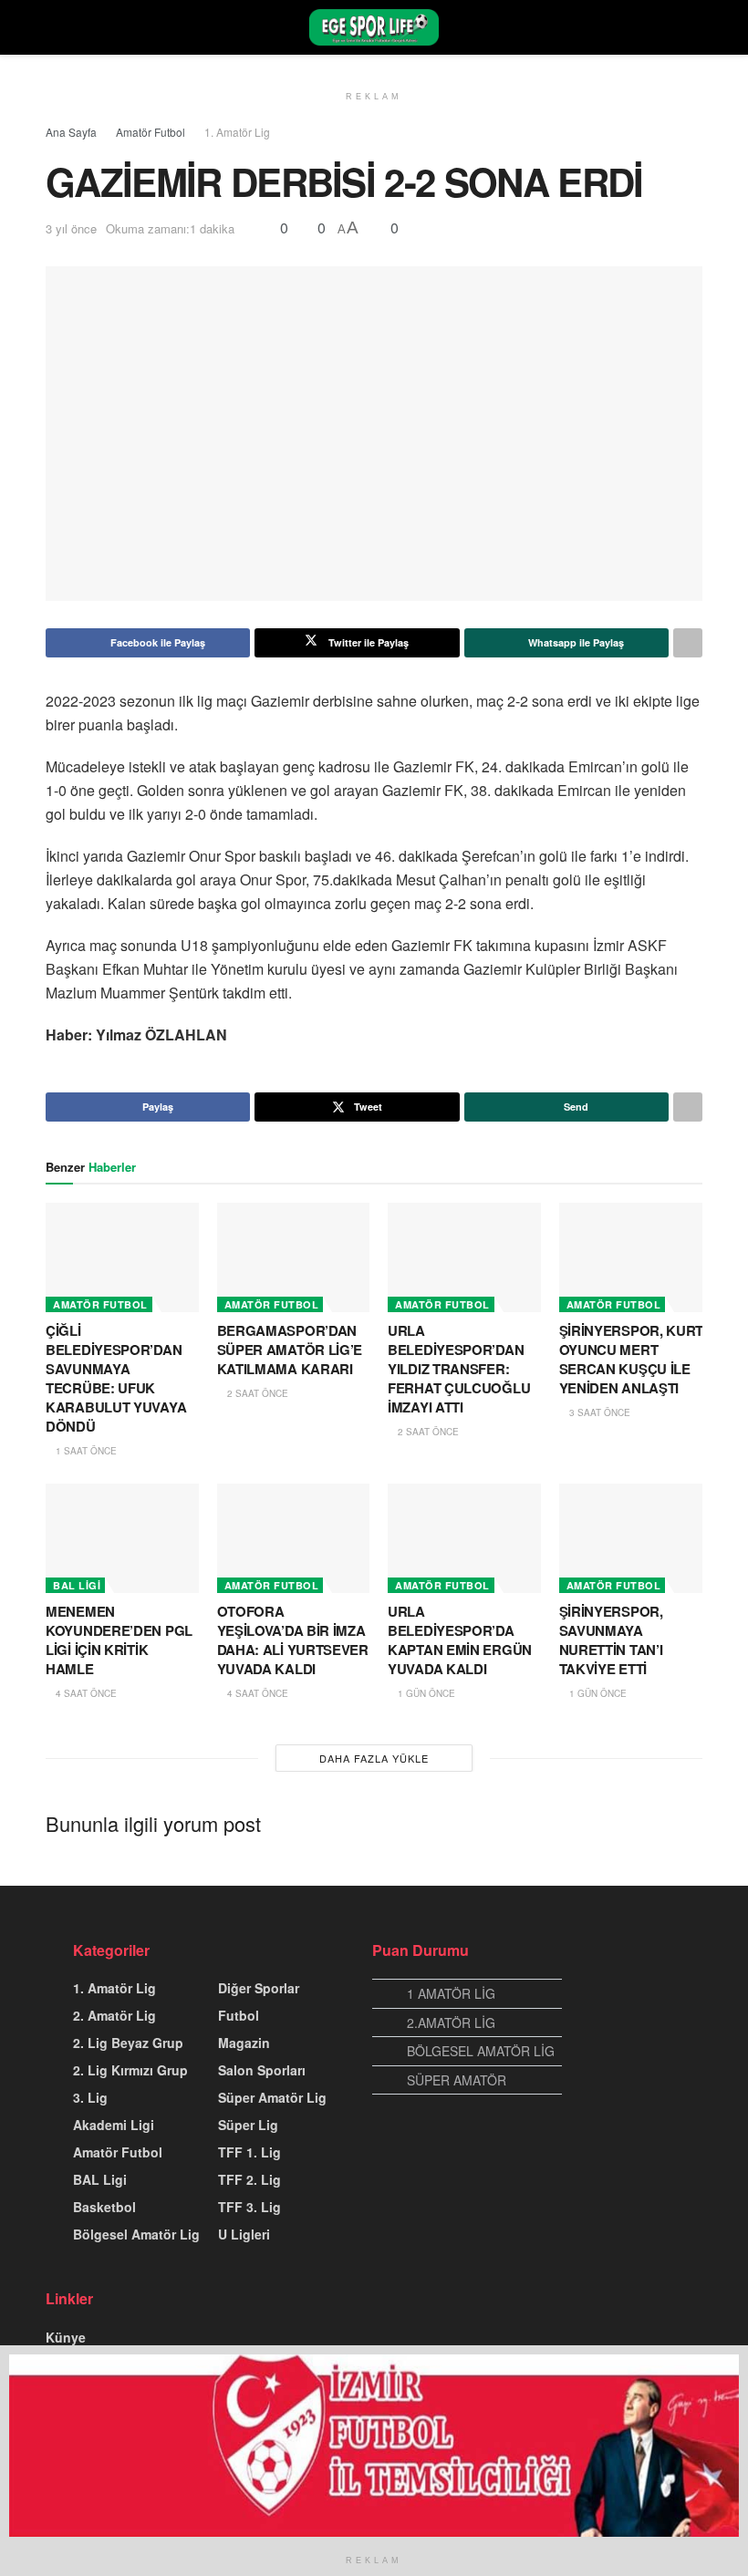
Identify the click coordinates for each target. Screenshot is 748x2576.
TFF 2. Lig (249, 2179)
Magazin (244, 2043)
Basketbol (104, 2207)
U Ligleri (244, 2234)
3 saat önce (598, 1412)
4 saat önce (85, 1693)
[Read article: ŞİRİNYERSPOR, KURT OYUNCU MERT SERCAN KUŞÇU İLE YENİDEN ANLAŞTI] (636, 1257)
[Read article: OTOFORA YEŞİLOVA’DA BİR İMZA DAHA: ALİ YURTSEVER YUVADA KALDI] (294, 1538)
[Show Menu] (53, 27)
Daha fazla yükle (374, 1758)
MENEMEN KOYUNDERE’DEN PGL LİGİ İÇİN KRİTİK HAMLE (119, 1640)
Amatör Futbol (151, 132)
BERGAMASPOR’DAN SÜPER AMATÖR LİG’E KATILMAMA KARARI (290, 1350)
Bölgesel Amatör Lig (136, 2234)
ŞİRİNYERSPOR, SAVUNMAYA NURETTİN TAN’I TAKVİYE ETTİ (611, 1640)
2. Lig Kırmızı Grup (130, 2070)
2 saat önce (256, 1393)
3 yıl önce (71, 228)
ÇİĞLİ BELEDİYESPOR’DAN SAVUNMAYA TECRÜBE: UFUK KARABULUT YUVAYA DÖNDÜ (116, 1378)
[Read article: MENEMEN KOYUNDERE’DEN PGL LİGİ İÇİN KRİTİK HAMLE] (122, 1538)
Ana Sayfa (71, 132)
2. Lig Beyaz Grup (128, 2043)
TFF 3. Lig (249, 2207)
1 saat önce (85, 1451)
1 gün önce (425, 1693)
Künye (66, 2337)
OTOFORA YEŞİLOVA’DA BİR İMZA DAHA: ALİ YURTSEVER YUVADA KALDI (293, 1640)
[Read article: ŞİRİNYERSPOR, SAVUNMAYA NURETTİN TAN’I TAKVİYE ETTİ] (636, 1538)
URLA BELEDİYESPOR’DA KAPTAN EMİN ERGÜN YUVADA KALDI (460, 1640)
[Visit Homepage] (374, 27)
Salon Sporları (262, 2070)
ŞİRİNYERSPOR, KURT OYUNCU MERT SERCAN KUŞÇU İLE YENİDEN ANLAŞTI (632, 1359)
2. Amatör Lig (114, 2015)
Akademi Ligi (114, 2125)
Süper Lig (248, 2125)
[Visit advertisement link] (374, 2446)
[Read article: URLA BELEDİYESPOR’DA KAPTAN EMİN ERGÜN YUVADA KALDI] (464, 1538)
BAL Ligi (77, 1585)
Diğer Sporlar (259, 1988)
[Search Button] (695, 27)
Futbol (239, 2015)
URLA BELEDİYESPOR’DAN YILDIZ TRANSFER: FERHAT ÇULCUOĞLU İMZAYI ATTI (459, 1369)
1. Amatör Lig (237, 132)
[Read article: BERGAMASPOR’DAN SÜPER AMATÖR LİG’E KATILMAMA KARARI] (294, 1257)
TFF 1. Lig (249, 2152)
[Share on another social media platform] (688, 643)
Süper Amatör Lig (272, 2097)
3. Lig (90, 2097)
